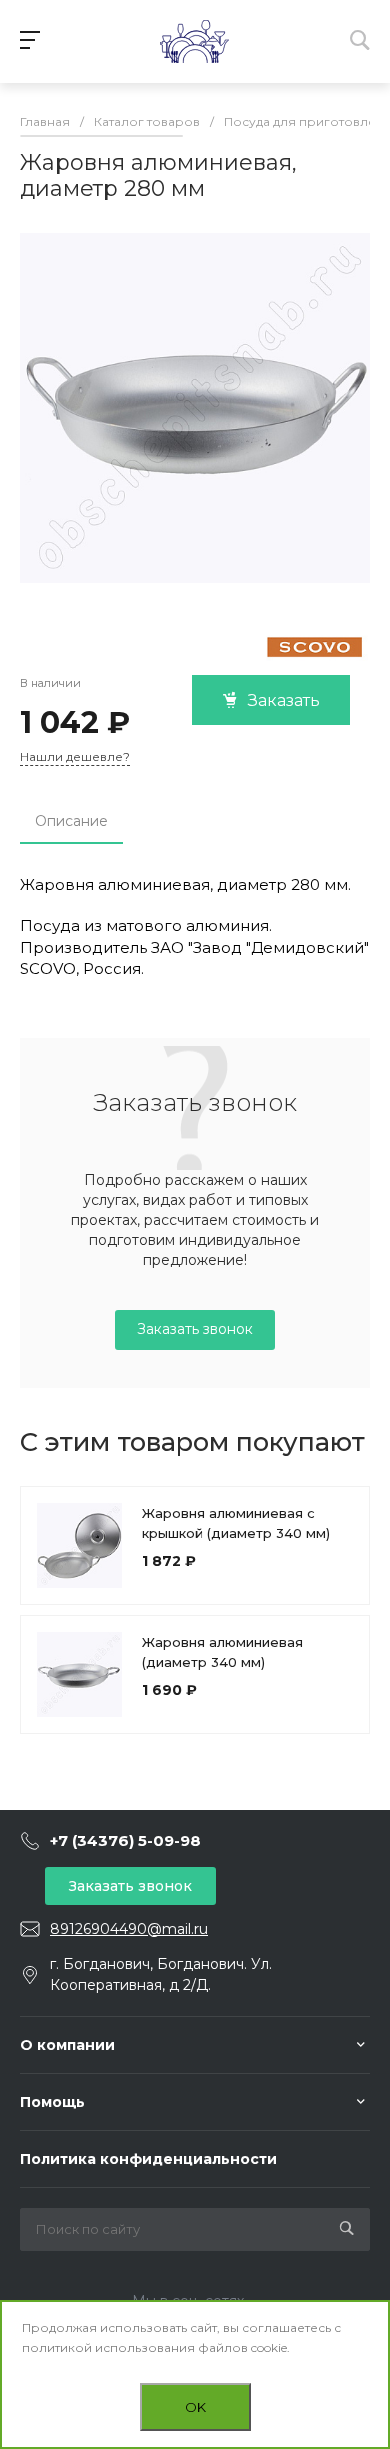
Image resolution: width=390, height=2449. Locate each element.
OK (195, 2407)
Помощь (52, 2102)
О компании (67, 2045)
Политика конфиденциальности (148, 2159)
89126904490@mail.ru (129, 1929)
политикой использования (108, 2347)
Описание (71, 821)
